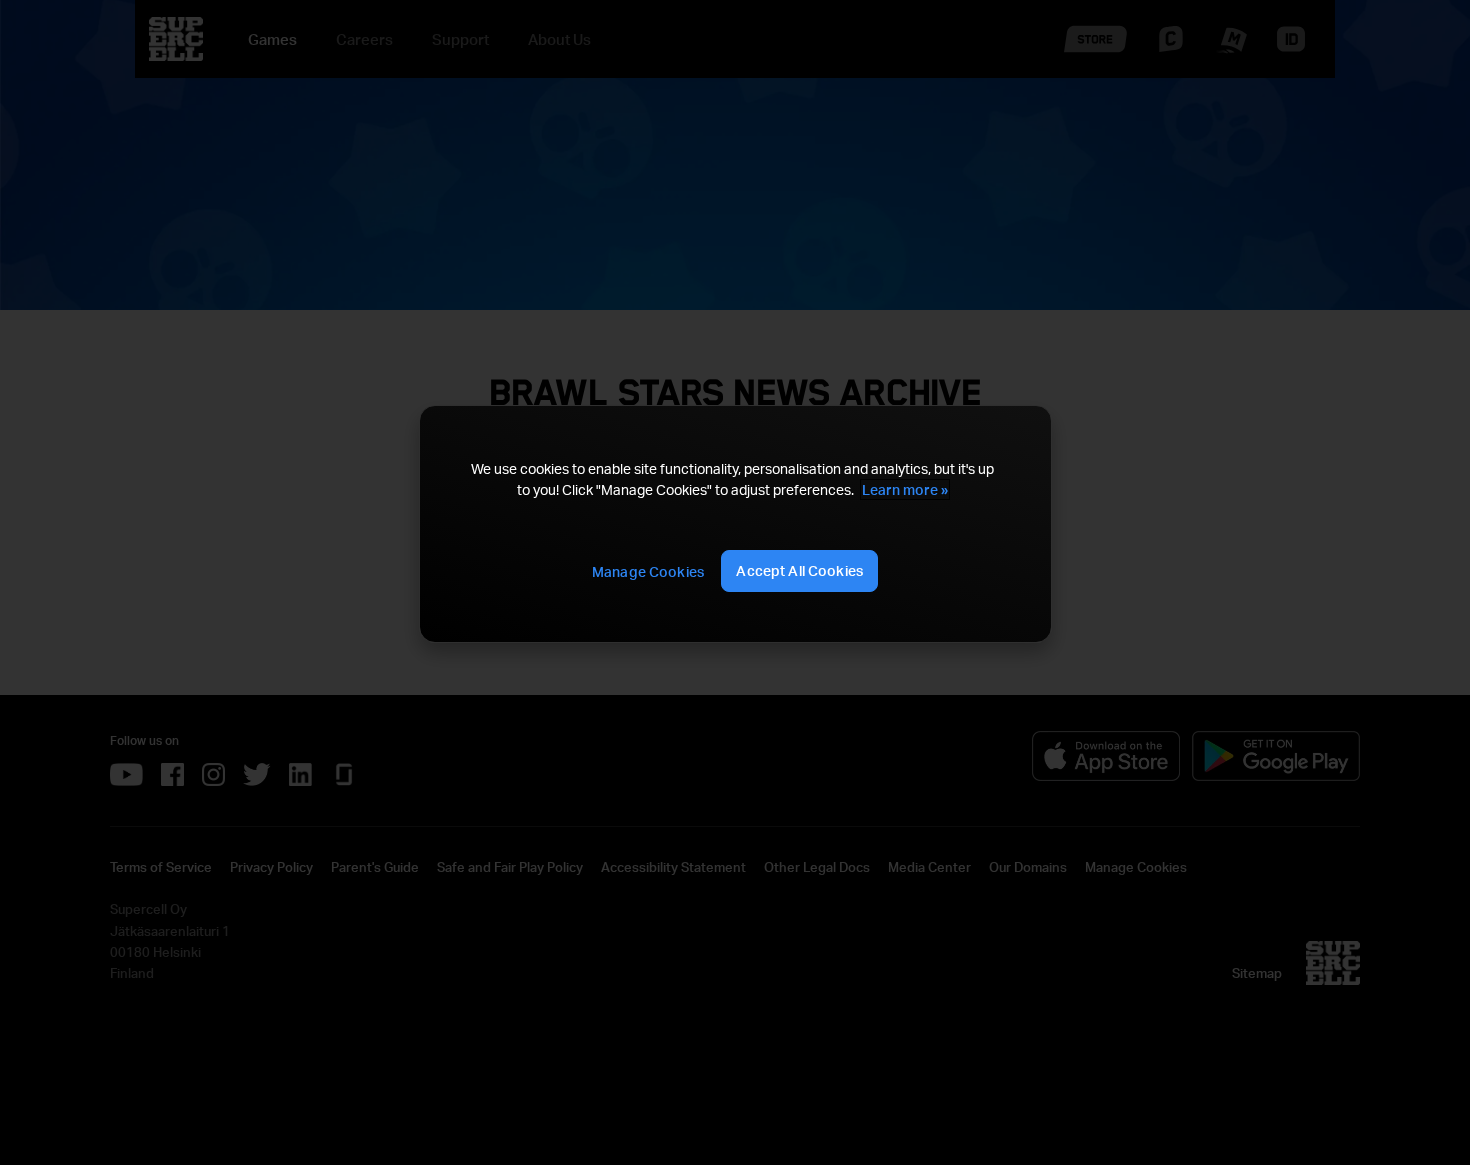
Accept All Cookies (799, 570)
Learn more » (905, 489)
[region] (735, 524)
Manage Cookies (648, 571)
